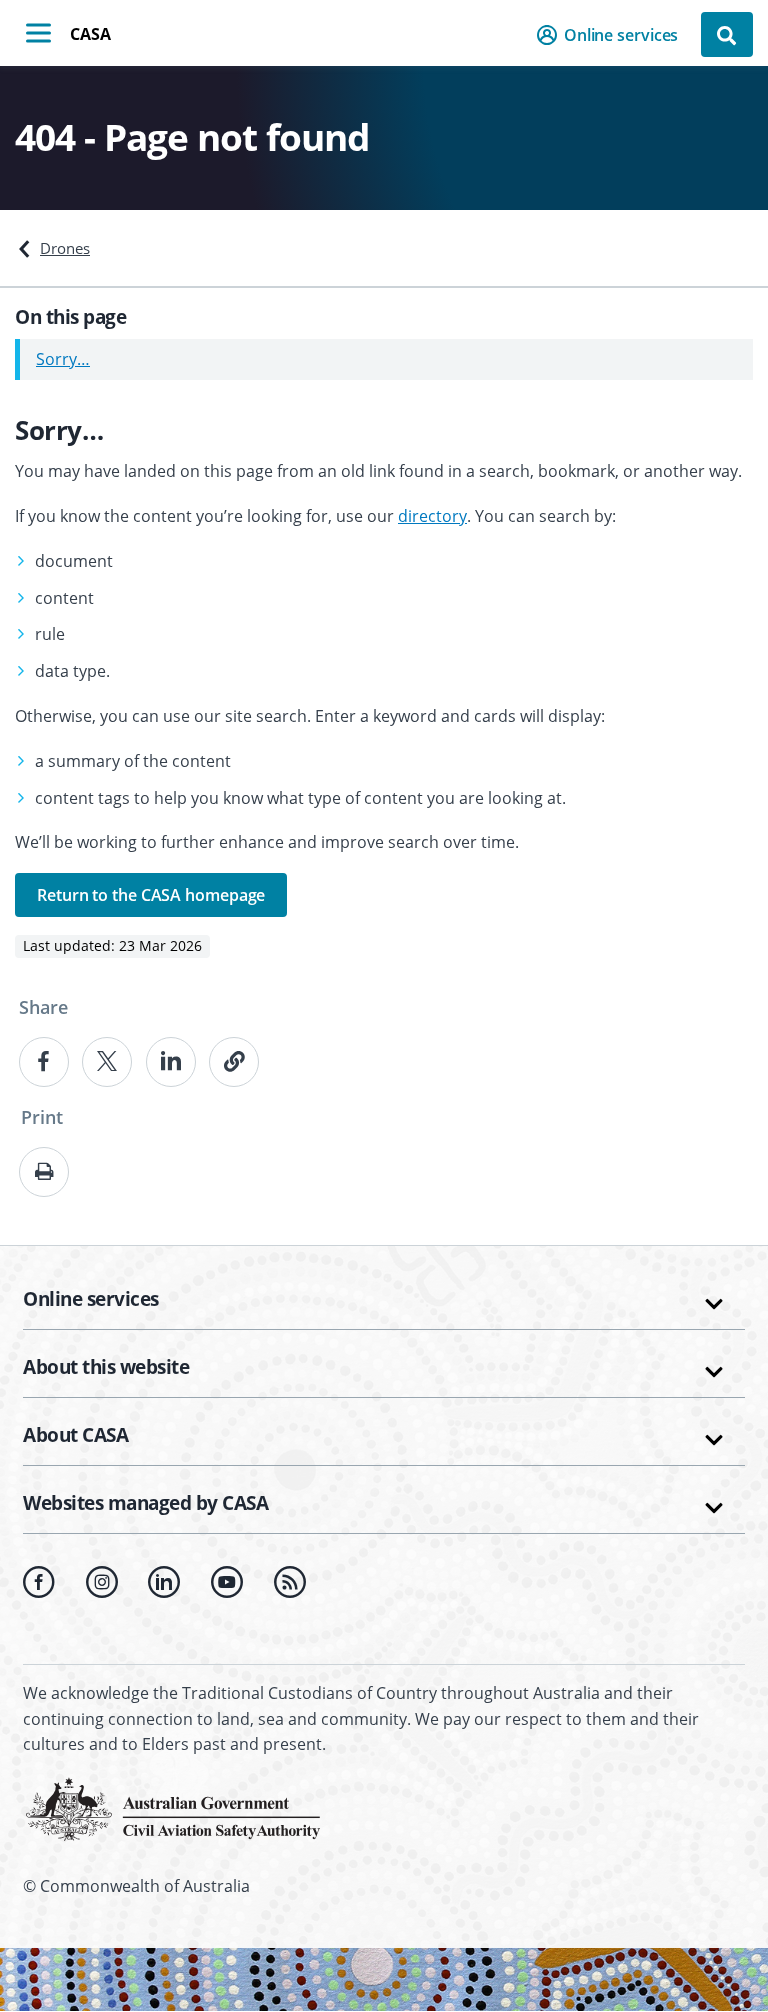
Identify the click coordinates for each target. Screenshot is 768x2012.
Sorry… (63, 359)
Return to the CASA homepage (151, 895)
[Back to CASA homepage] (173, 1807)
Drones (65, 248)
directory (432, 516)
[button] (613, 35)
